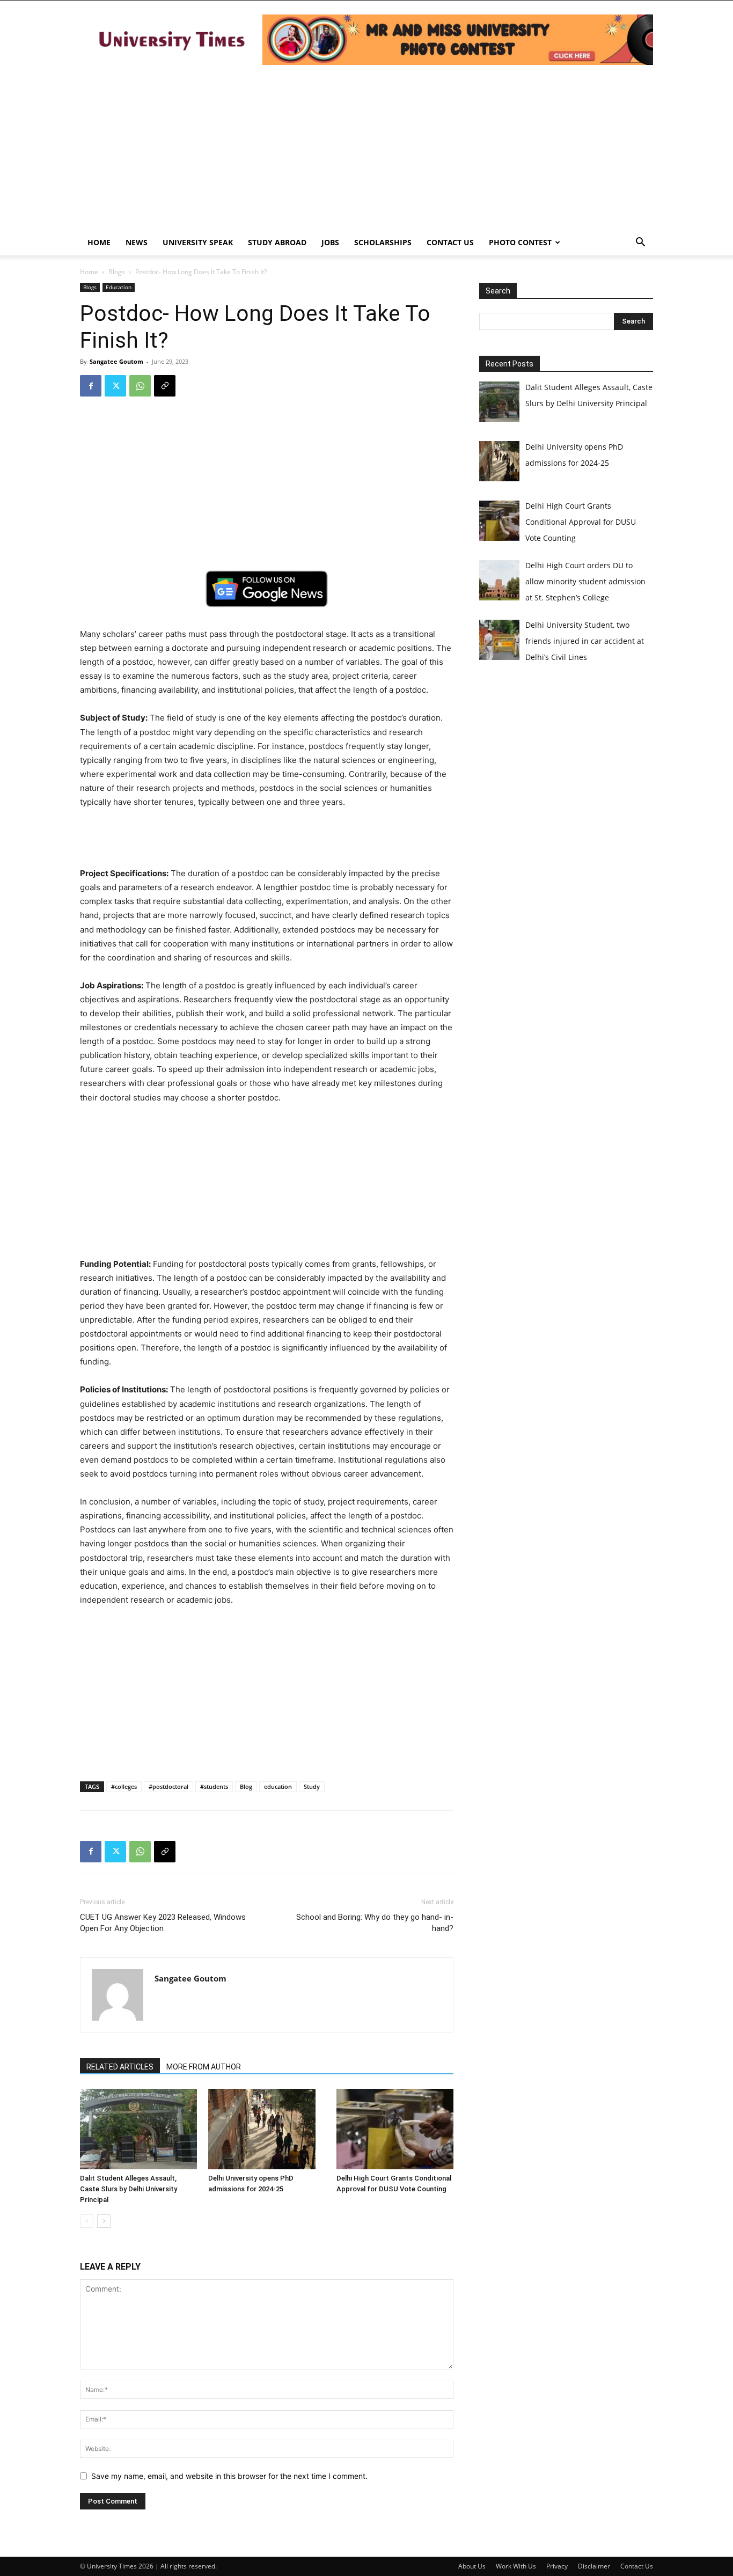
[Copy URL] (165, 386)
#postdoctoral (168, 1786)
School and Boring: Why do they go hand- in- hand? (375, 1923)
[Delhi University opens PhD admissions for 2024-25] (267, 2129)
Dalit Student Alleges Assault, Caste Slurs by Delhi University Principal (129, 2189)
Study (312, 1786)
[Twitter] (115, 386)
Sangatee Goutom (116, 361)
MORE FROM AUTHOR (204, 2067)
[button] (640, 243)
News (137, 242)
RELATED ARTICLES (120, 2067)
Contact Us (450, 242)
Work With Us (516, 2566)
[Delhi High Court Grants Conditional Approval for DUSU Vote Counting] (395, 2129)
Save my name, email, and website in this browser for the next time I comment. (229, 2476)
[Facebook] (91, 386)
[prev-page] (87, 2221)
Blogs (117, 272)
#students (214, 1786)
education (278, 1786)
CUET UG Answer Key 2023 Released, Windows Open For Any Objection (163, 1923)
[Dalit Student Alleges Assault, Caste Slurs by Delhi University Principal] (138, 2129)
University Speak (198, 242)
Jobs (330, 242)
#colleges (124, 1786)
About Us (472, 2566)
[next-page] (104, 2221)
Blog (246, 1786)
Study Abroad (277, 242)
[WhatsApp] (140, 386)
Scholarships (383, 242)
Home (99, 242)
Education (119, 287)
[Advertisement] (366, 149)
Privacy (557, 2566)
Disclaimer (594, 2566)
